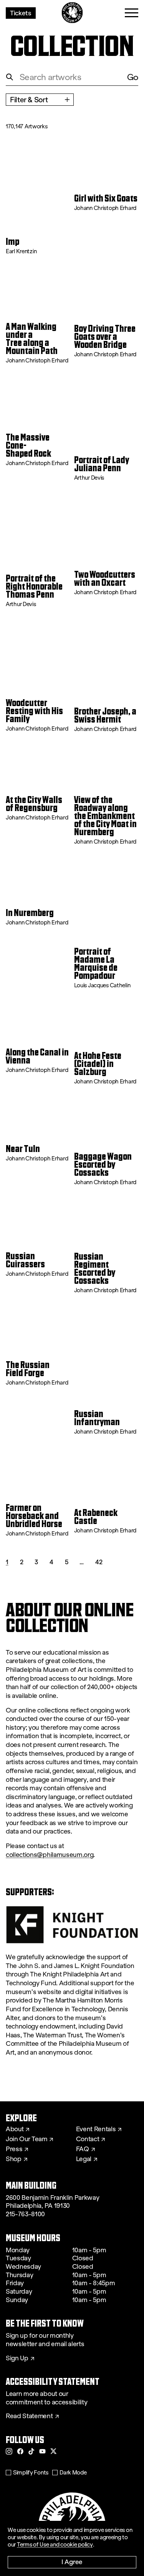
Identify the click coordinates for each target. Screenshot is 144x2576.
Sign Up (17, 2358)
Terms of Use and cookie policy (55, 2545)
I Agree (72, 2562)
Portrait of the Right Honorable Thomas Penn (34, 587)
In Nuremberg (30, 913)
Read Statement (29, 2416)
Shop (14, 2159)
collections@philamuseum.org (50, 1855)
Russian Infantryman (97, 1418)
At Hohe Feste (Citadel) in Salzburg (98, 1064)
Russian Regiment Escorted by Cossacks (95, 1269)
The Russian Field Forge (28, 1369)
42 (99, 1562)
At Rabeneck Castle (96, 1517)
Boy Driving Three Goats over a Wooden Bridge (105, 337)
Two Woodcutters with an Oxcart (105, 579)
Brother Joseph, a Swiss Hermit (105, 716)
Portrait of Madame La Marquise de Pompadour (96, 964)
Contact (88, 2139)
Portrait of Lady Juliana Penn (102, 464)
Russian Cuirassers (25, 1260)
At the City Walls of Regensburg (34, 804)
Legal (84, 2159)
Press (14, 2149)
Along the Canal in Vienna (37, 1057)
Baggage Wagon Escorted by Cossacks (103, 1165)
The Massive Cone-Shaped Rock (28, 446)
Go (133, 77)
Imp (12, 242)
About (15, 2129)
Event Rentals (96, 2129)
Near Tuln (23, 1149)
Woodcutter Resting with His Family (34, 711)
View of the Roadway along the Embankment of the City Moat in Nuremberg (105, 816)
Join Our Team (26, 2139)
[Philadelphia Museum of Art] (72, 13)
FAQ (83, 2149)
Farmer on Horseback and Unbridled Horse (34, 1516)
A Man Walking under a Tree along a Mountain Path (32, 339)
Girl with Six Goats (106, 199)
